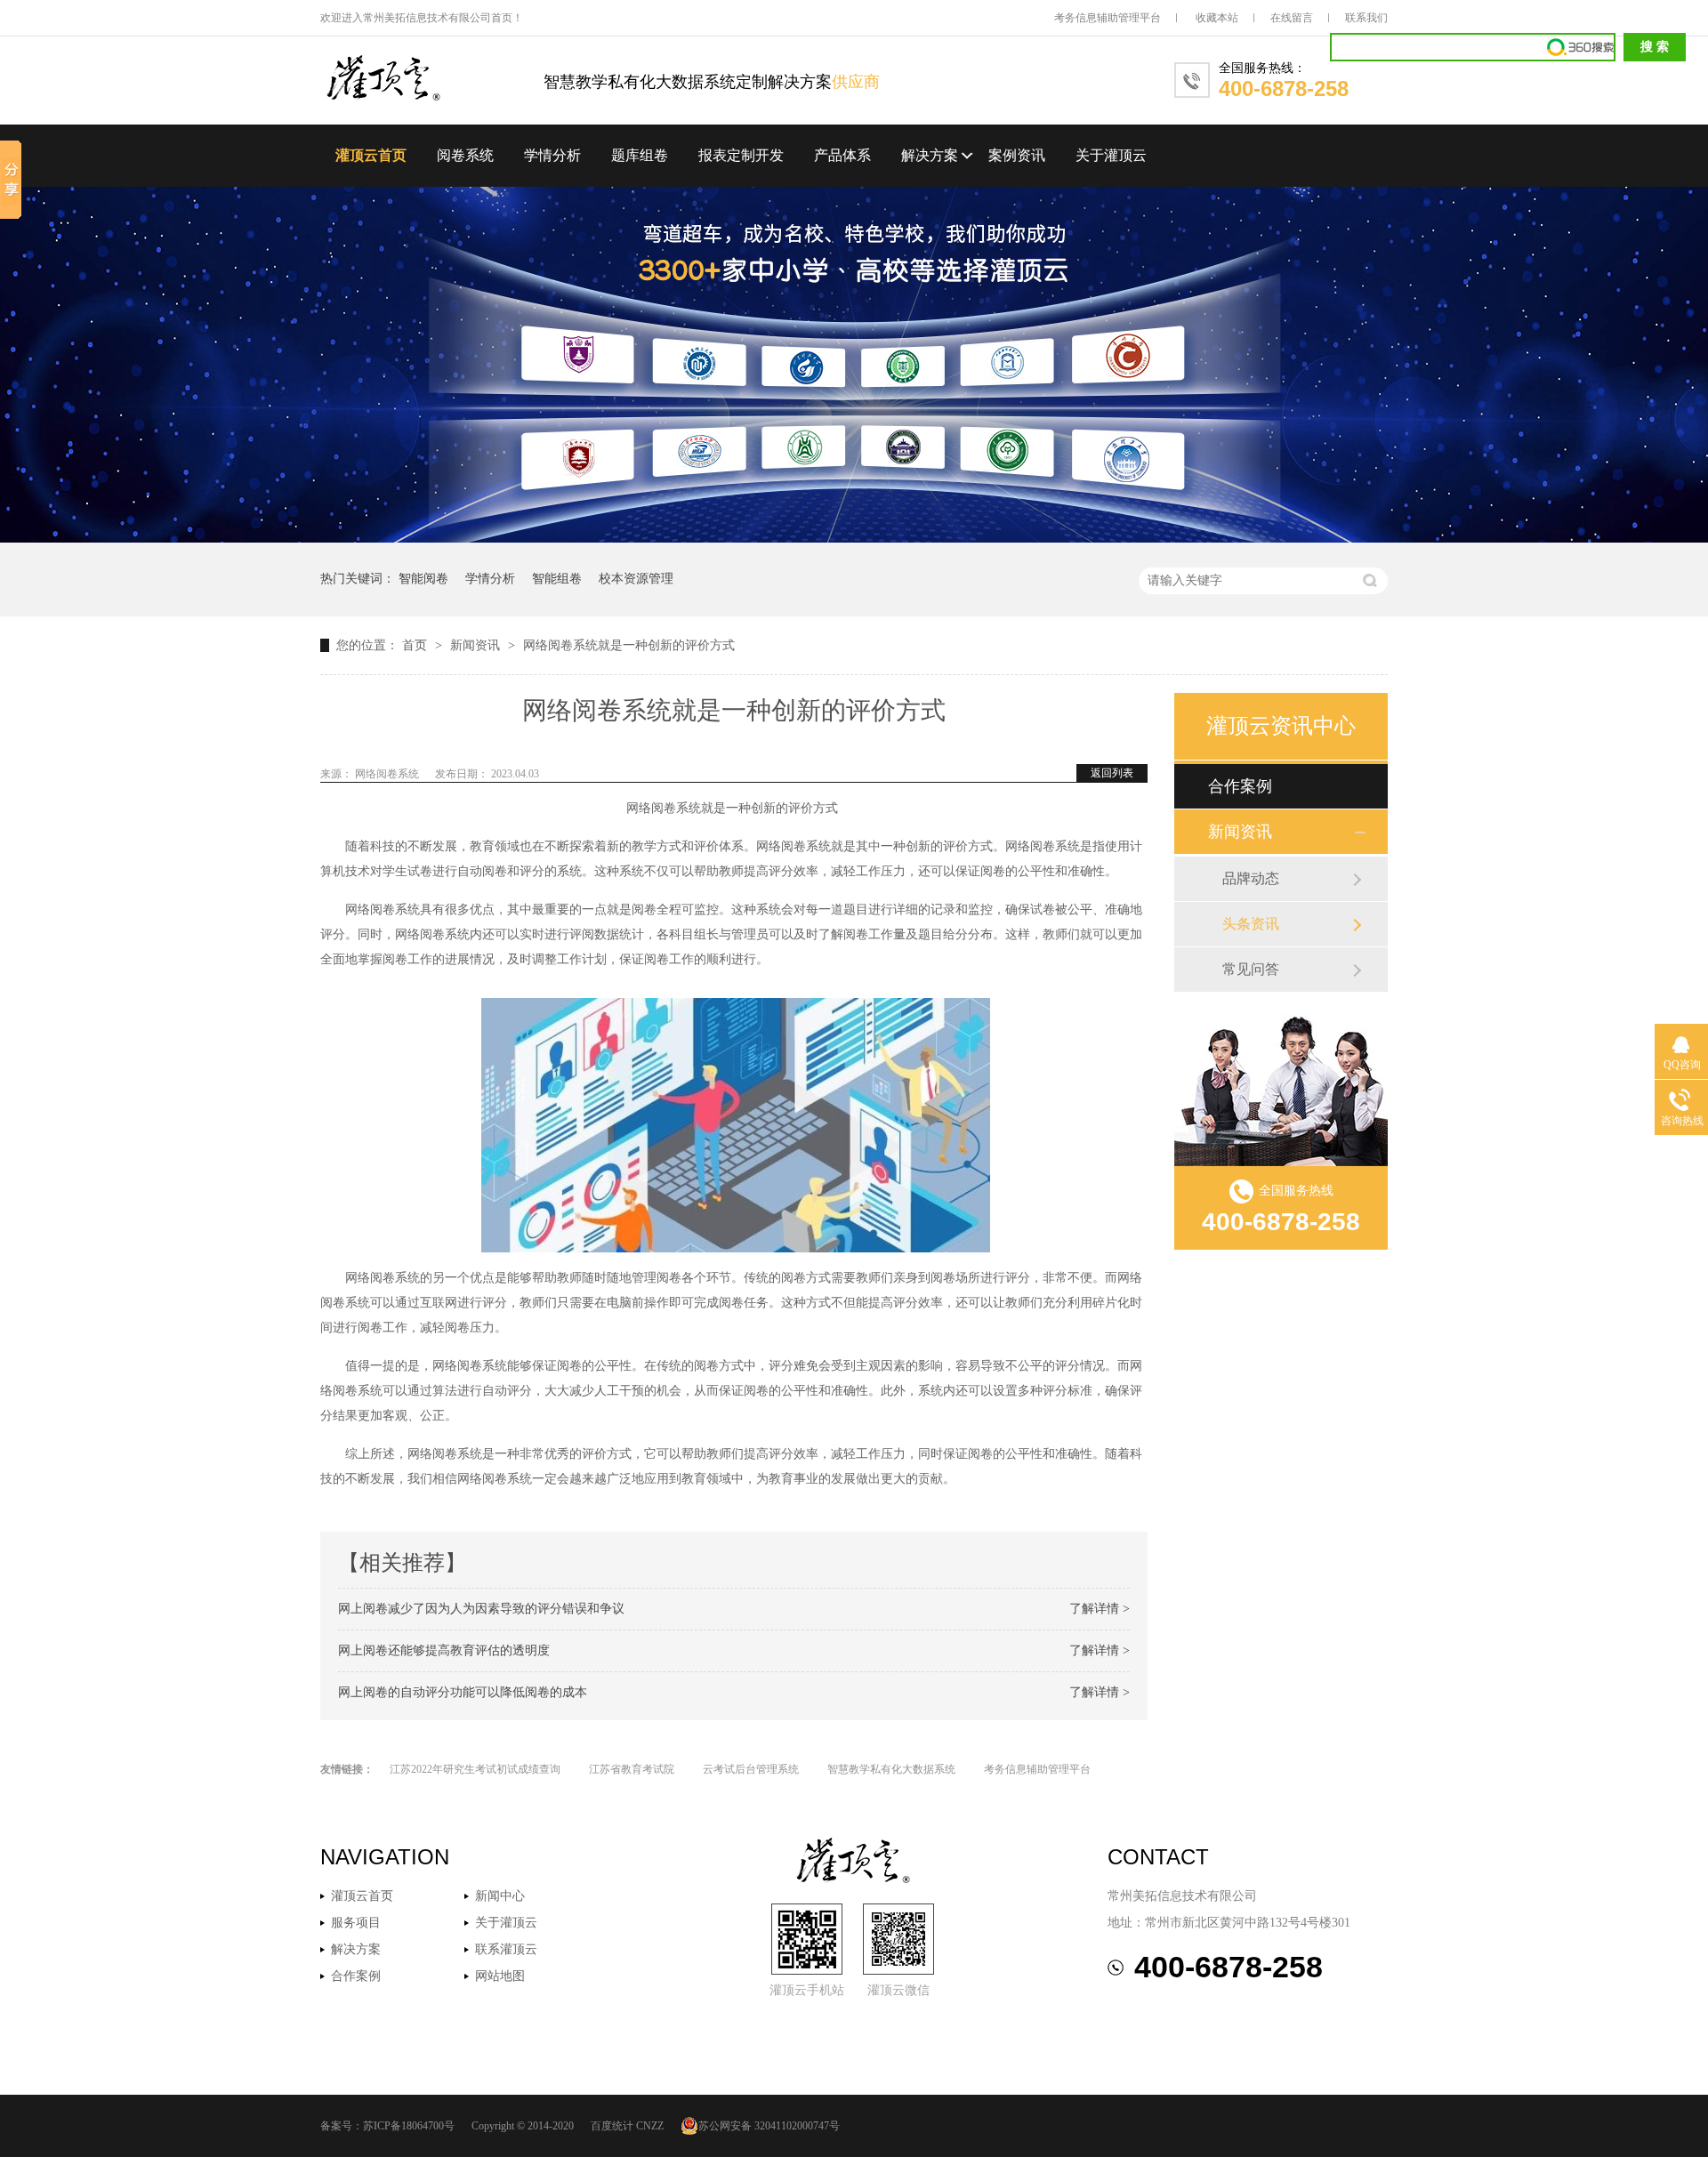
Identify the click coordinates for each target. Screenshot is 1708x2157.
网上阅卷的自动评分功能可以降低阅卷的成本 (463, 1692)
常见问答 (1251, 969)
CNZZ (650, 2126)
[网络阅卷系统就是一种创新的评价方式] (432, 80)
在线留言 (1292, 18)
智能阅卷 (423, 579)
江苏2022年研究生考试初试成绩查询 (475, 1769)
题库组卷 (640, 155)
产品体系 (842, 155)
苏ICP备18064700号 (409, 2126)
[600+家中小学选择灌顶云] (854, 539)
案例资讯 (1017, 155)
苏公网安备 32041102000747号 (769, 2126)
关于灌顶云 (1111, 155)
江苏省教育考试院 (632, 1769)
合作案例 (1240, 786)
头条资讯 (1251, 924)
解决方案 (930, 155)
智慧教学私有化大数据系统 (891, 1769)
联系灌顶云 (506, 1949)
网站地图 (500, 1976)
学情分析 (552, 155)
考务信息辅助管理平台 (1108, 18)
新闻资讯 (477, 645)
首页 (416, 645)
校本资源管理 (636, 579)
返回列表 (1112, 773)
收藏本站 (1217, 18)
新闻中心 (500, 1896)
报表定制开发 (741, 155)
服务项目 (356, 1923)
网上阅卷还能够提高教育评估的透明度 (444, 1650)
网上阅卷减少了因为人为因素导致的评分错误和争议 (481, 1609)
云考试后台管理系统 (751, 1769)
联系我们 (1366, 18)
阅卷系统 (465, 155)
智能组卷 (557, 579)
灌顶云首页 (371, 155)
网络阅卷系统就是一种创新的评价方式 (629, 645)
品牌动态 (1251, 878)
